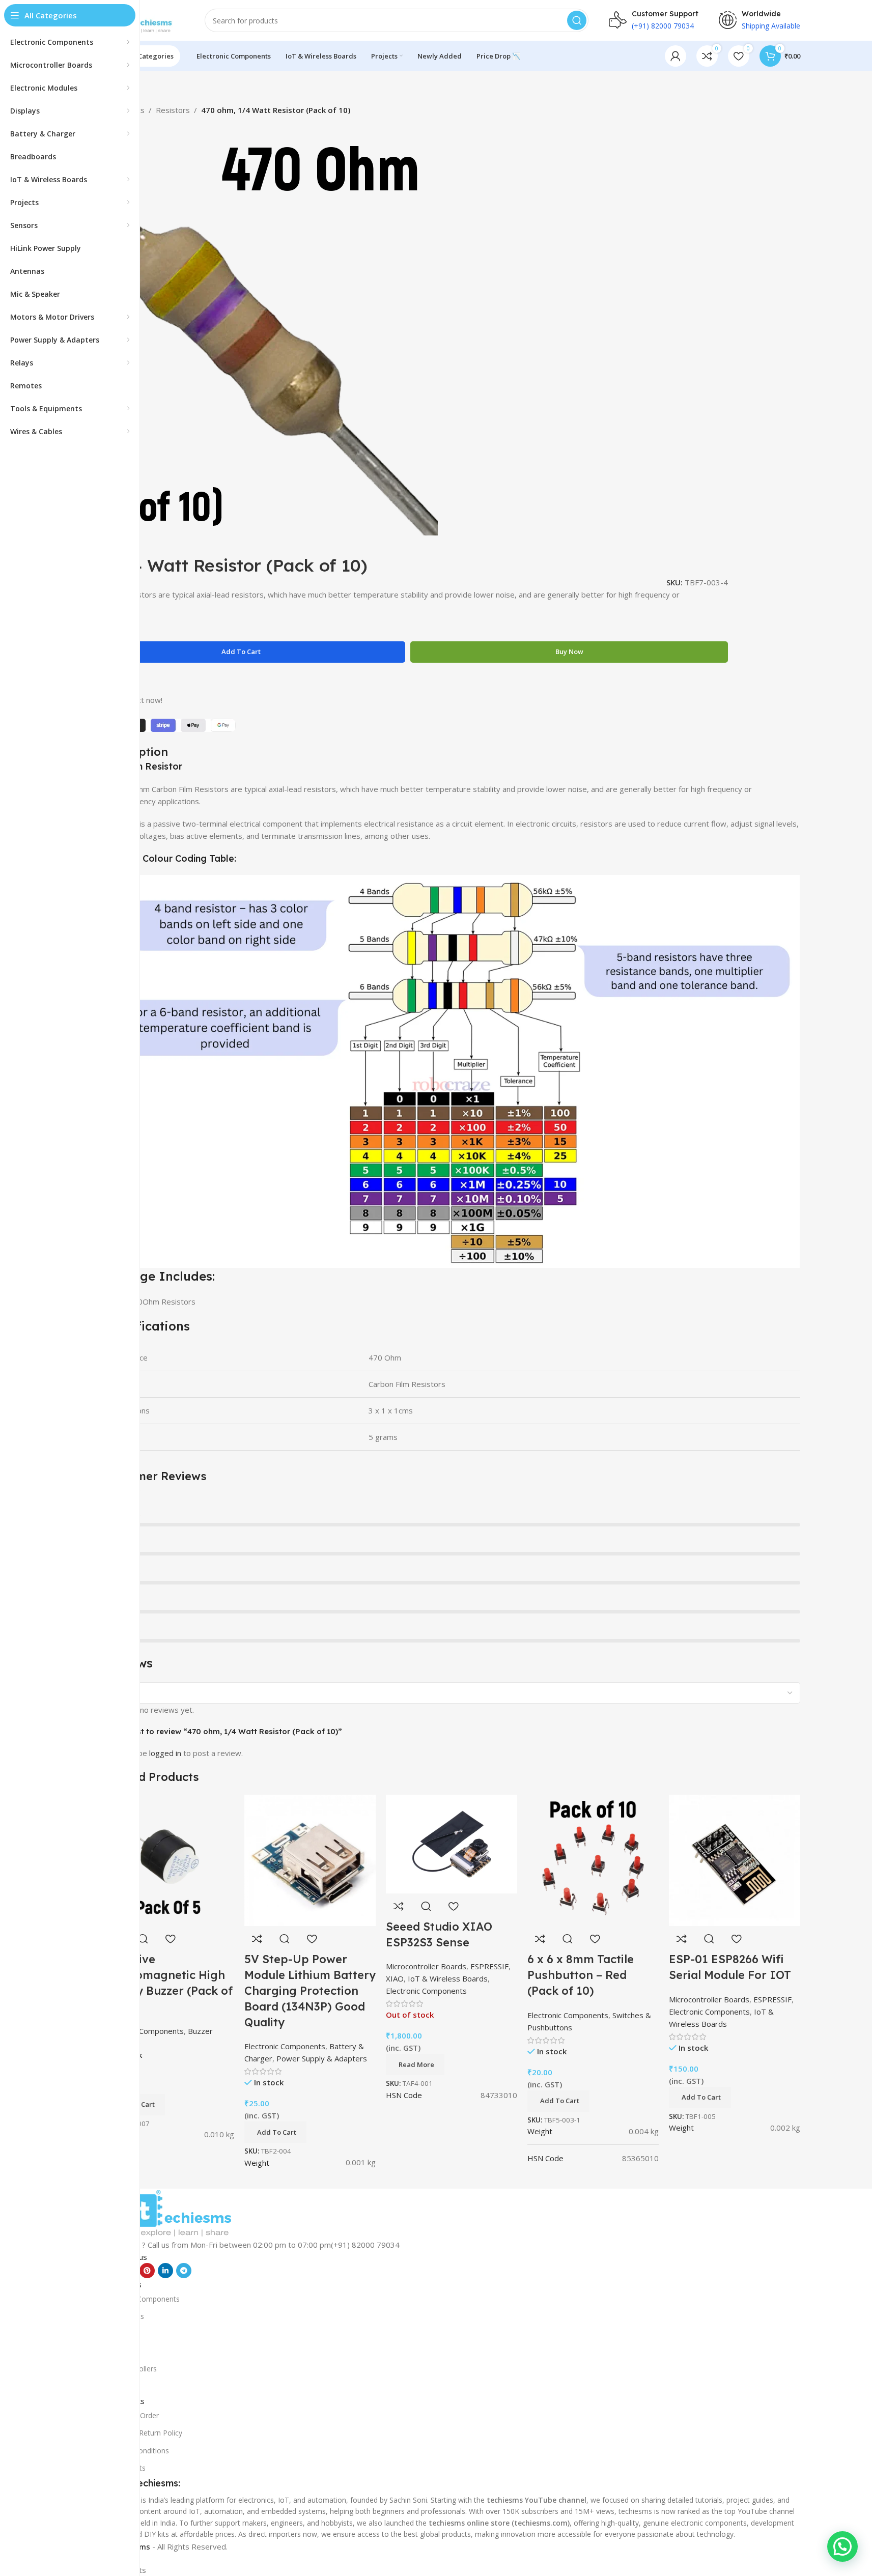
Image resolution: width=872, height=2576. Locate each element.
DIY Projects (123, 2316)
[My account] (676, 56)
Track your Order (131, 2415)
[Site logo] (144, 19)
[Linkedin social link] (165, 2271)
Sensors (116, 2333)
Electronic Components (709, 2012)
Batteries (118, 2351)
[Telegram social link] (184, 2271)
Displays (117, 2386)
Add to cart (241, 652)
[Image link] (179, 2213)
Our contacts (124, 2468)
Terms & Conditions (136, 2451)
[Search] (577, 20)
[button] (275, 2132)
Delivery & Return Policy (143, 2433)
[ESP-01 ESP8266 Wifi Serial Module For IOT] (735, 1859)
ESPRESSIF (772, 1999)
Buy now (569, 652)
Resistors (173, 110)
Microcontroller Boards (709, 1999)
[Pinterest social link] (147, 2271)
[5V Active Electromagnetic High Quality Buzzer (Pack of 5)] (168, 1859)
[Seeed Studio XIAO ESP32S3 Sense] (452, 1843)
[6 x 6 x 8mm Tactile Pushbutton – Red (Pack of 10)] (593, 1859)
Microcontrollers (130, 2369)
